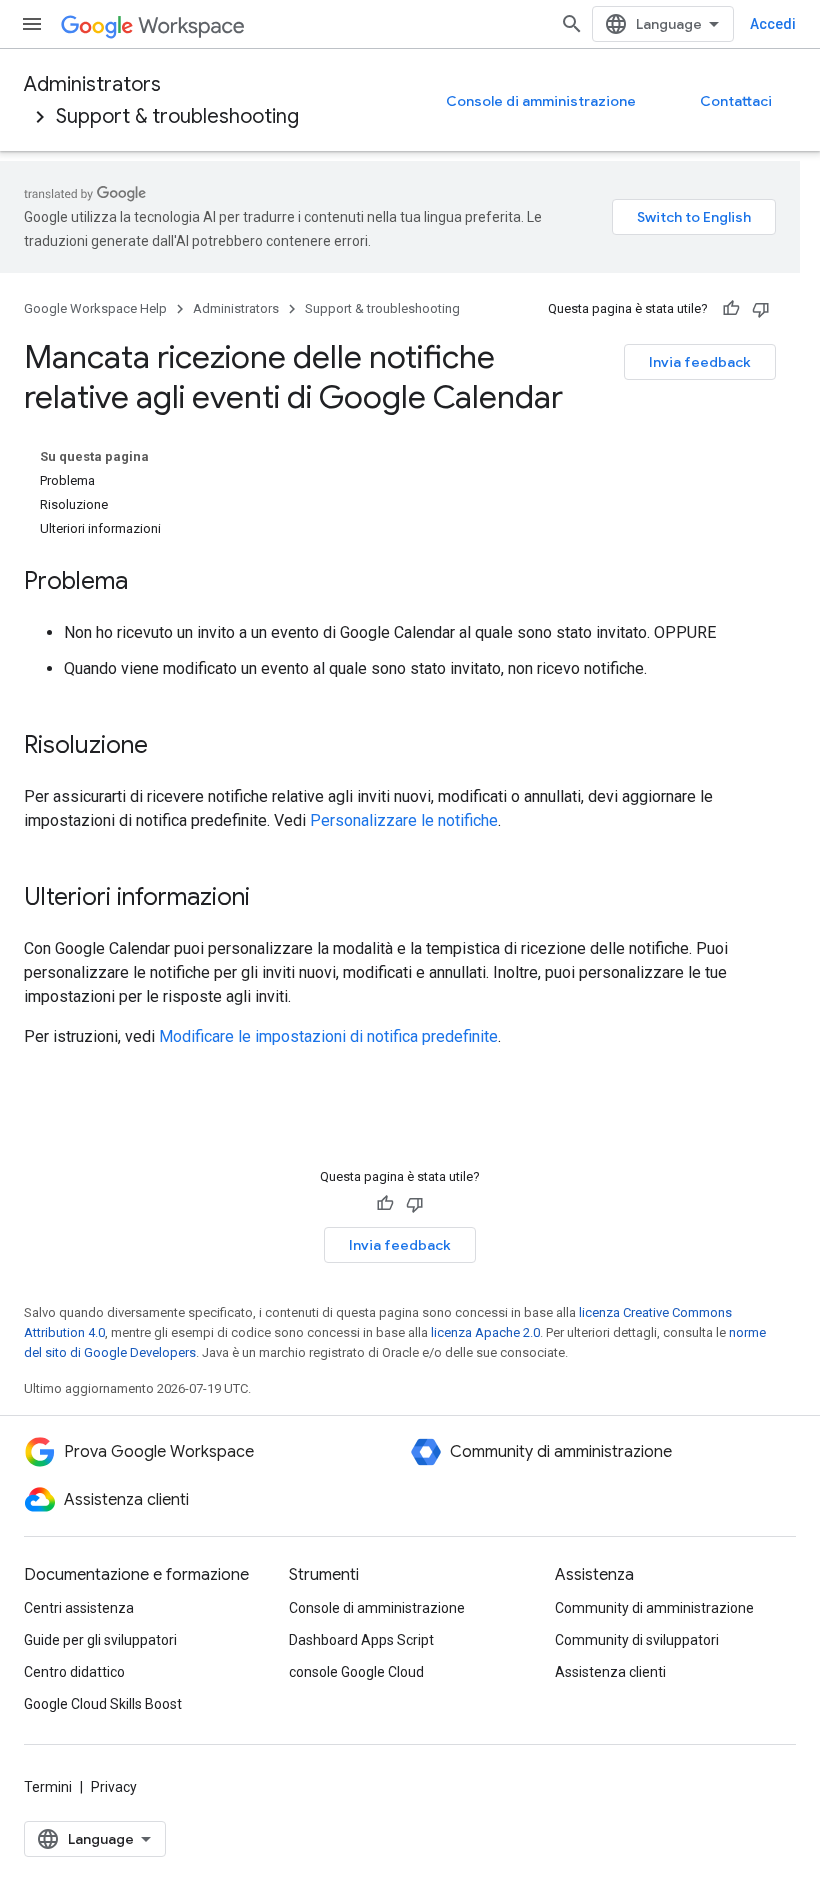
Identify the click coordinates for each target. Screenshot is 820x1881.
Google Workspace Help (95, 308)
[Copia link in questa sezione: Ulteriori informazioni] (270, 899)
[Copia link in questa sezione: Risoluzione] (168, 747)
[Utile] (731, 309)
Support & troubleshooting (177, 116)
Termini (48, 1787)
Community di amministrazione (654, 1608)
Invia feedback (700, 362)
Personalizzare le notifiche (404, 820)
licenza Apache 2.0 (485, 1332)
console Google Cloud (356, 1672)
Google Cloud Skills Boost (103, 1704)
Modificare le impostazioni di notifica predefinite (328, 1036)
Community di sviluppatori (637, 1640)
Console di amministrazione (541, 101)
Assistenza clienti (610, 1672)
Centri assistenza (79, 1608)
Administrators (92, 84)
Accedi (773, 24)
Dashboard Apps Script (361, 1640)
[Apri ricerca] (572, 24)
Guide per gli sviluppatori (100, 1640)
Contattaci (736, 101)
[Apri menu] (32, 24)
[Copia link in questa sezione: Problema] (148, 583)
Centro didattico (74, 1672)
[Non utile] (761, 309)
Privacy (114, 1787)
